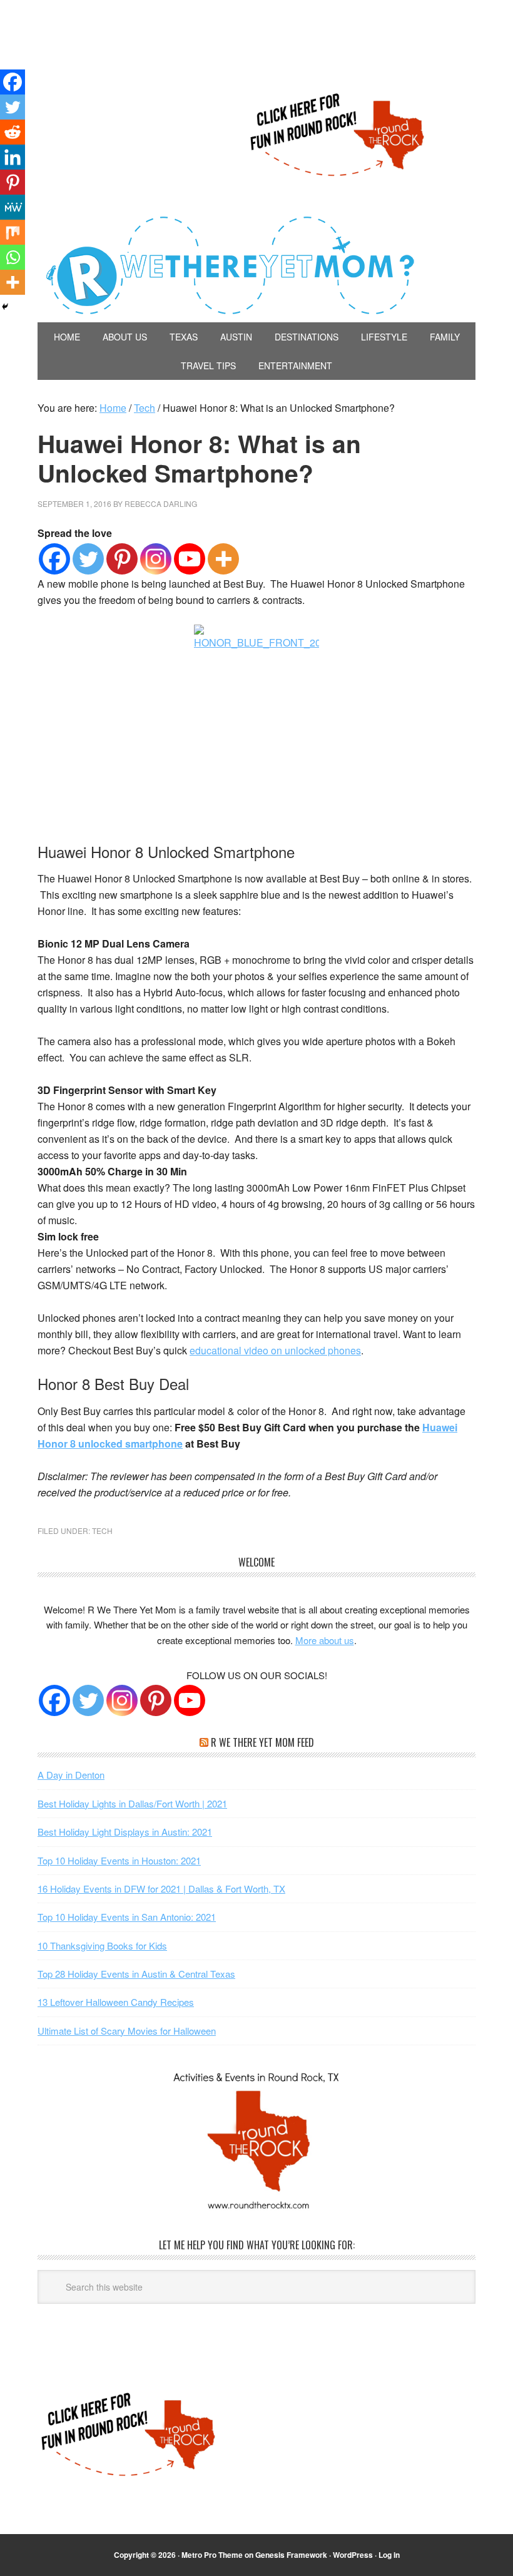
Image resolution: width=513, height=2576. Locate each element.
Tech (102, 1531)
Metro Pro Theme (212, 2555)
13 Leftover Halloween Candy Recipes (116, 2002)
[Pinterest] (122, 559)
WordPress (353, 2555)
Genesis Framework (291, 2555)
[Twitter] (88, 559)
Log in (389, 2555)
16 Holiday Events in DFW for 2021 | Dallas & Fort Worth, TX (161, 1889)
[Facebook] (54, 559)
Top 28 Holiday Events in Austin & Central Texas (136, 1974)
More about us (325, 1640)
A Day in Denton (71, 1775)
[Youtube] (190, 559)
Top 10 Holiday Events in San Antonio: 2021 (127, 1917)
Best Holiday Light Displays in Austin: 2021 (125, 1832)
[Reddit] (13, 132)
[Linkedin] (13, 157)
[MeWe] (13, 207)
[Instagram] (156, 559)
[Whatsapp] (13, 257)
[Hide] (5, 307)
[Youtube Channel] (190, 1700)
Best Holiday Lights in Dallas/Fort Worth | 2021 (132, 1803)
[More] (223, 559)
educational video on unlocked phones (275, 1350)
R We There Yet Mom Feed (262, 1742)
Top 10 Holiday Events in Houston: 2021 (119, 1860)
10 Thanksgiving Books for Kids (102, 1945)
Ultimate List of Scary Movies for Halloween (127, 2031)
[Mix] (13, 232)
